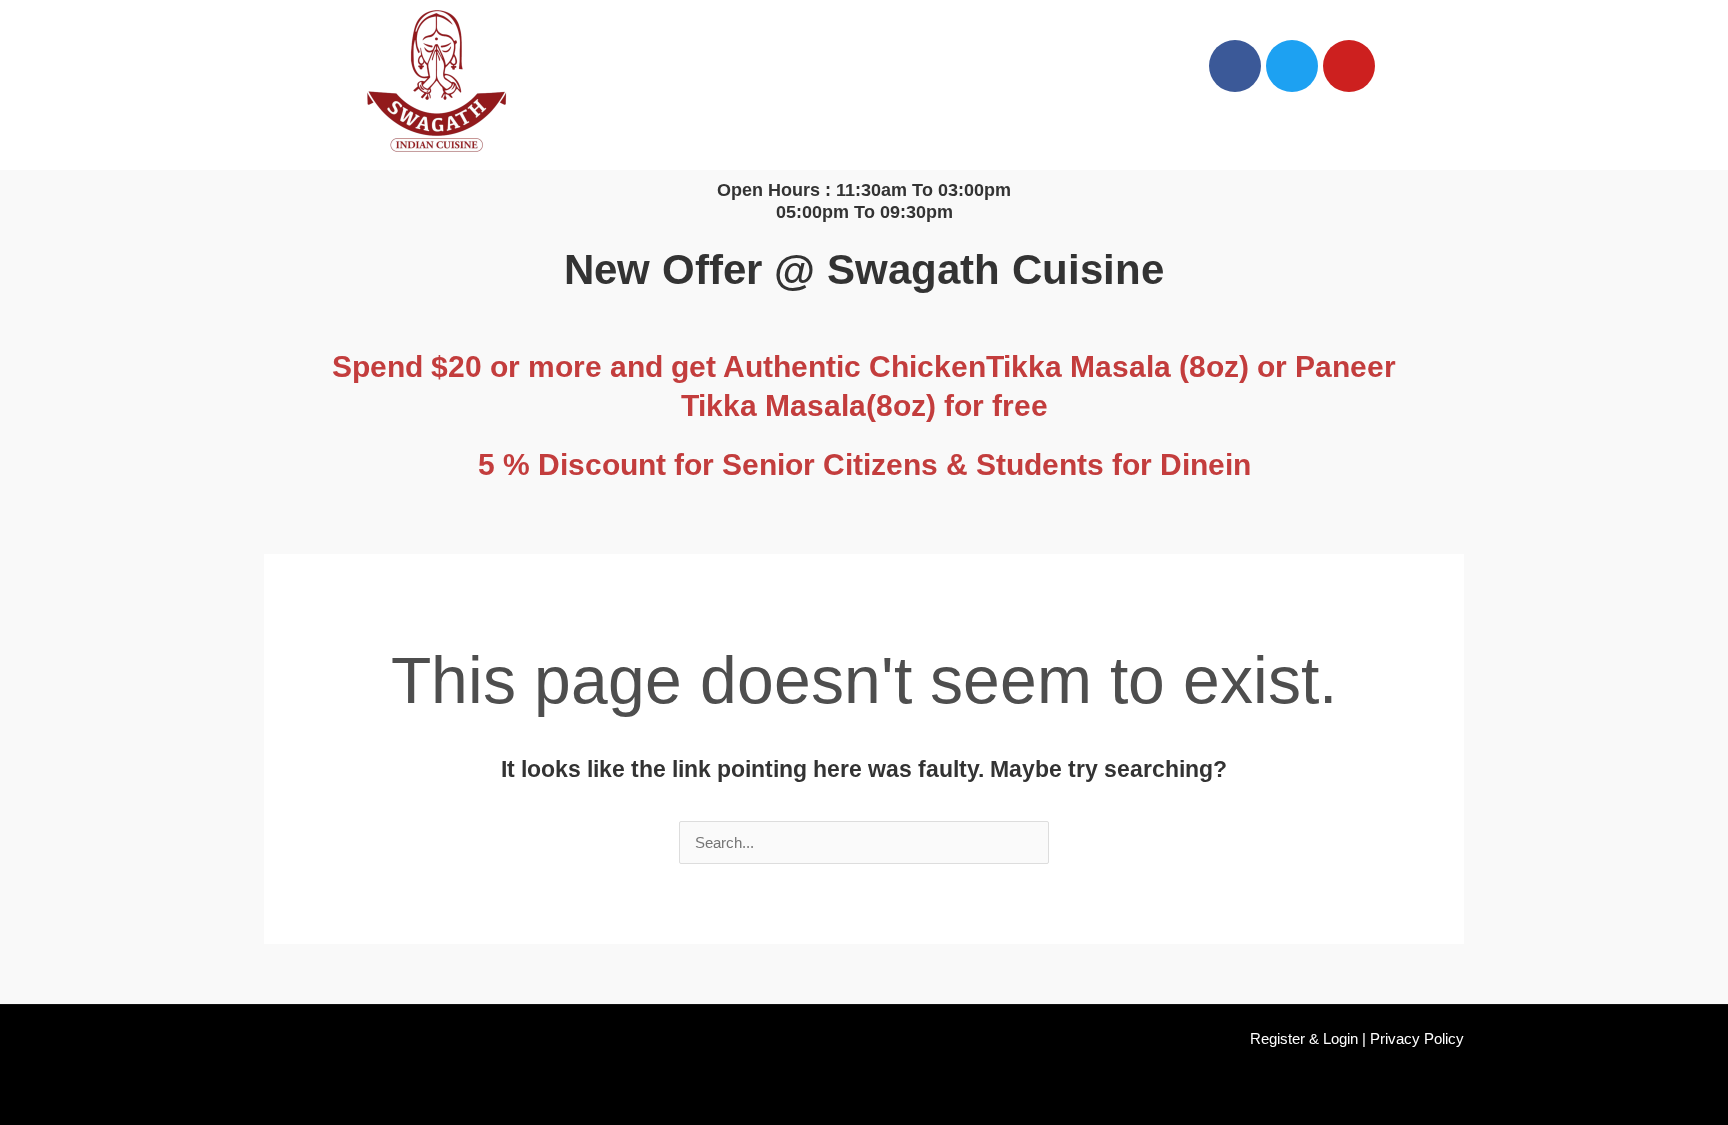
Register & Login (1304, 1038)
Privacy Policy (1417, 1038)
